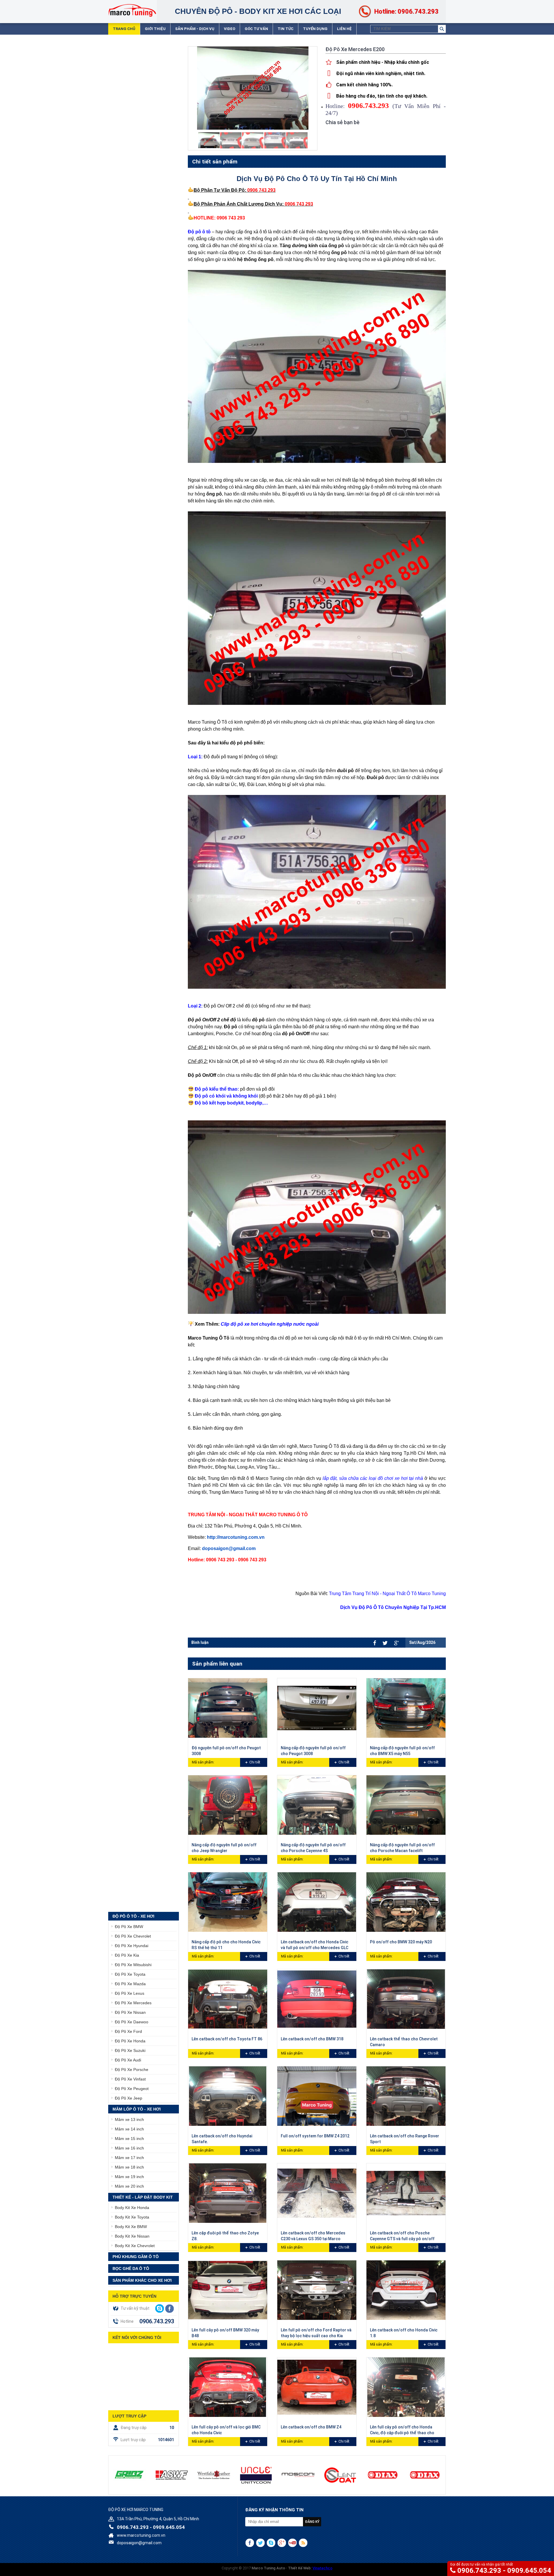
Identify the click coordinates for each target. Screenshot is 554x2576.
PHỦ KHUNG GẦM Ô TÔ (136, 2257)
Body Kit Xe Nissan (132, 2236)
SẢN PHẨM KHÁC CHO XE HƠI (142, 2280)
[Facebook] (375, 1643)
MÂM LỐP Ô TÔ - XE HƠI (137, 2109)
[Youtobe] (292, 2543)
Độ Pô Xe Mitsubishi (133, 1965)
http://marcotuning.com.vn (236, 1537)
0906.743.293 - (482, 2571)
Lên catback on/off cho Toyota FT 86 (227, 2039)
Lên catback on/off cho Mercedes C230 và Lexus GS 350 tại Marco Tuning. (313, 2239)
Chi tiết (255, 1762)
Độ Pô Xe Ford (128, 2031)
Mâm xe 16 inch (129, 2148)
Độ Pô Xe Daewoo (132, 2022)
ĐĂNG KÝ (312, 2522)
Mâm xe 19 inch (129, 2177)
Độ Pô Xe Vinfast (130, 2079)
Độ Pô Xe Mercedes (133, 2003)
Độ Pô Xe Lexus (130, 1993)
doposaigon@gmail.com (229, 1548)
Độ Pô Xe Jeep (129, 2098)
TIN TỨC (286, 29)
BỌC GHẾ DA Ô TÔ (131, 2268)
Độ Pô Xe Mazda (130, 1984)
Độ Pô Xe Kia (127, 1955)
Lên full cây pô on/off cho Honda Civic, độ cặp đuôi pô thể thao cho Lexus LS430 (402, 2433)
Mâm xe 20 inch (129, 2186)
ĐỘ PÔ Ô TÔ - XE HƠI (133, 1916)
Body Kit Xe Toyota (132, 2217)
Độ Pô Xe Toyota (130, 1974)
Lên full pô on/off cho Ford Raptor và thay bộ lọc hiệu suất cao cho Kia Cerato (316, 2336)
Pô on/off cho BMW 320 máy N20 (401, 1942)
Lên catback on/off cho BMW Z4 (311, 2427)
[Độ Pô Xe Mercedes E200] (209, 140)
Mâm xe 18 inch (129, 2167)
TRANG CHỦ (124, 29)
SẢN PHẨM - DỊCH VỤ (195, 29)
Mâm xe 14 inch (129, 2129)
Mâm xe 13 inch (129, 2119)
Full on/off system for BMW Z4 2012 (315, 2136)
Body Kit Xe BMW (131, 2227)
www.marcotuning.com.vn (141, 2535)
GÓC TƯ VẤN (256, 29)
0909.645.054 (529, 2571)
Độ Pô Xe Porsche (132, 2070)
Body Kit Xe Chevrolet (135, 2246)
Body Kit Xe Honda (132, 2208)
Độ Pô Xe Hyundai (132, 1946)
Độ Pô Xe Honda (130, 2041)
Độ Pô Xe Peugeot (132, 2089)
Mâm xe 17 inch (129, 2158)
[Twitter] (385, 1643)
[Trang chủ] (132, 10)
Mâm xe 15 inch (129, 2139)
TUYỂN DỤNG (315, 29)
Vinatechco (322, 2568)
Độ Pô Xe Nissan (130, 2012)
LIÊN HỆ (344, 29)
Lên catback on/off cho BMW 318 (312, 2039)
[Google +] (396, 1643)
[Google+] (282, 2543)
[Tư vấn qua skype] (160, 2308)
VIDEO (230, 29)
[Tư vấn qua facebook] (170, 2309)
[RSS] (303, 2543)
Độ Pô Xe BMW (129, 1927)
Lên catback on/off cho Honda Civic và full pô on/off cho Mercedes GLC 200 (315, 1948)
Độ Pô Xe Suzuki (130, 2050)
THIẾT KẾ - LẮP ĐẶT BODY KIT (143, 2197)
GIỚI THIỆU (155, 29)
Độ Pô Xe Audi (128, 2060)
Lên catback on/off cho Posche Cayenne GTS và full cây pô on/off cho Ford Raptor (402, 2239)
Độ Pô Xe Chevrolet (133, 1936)
